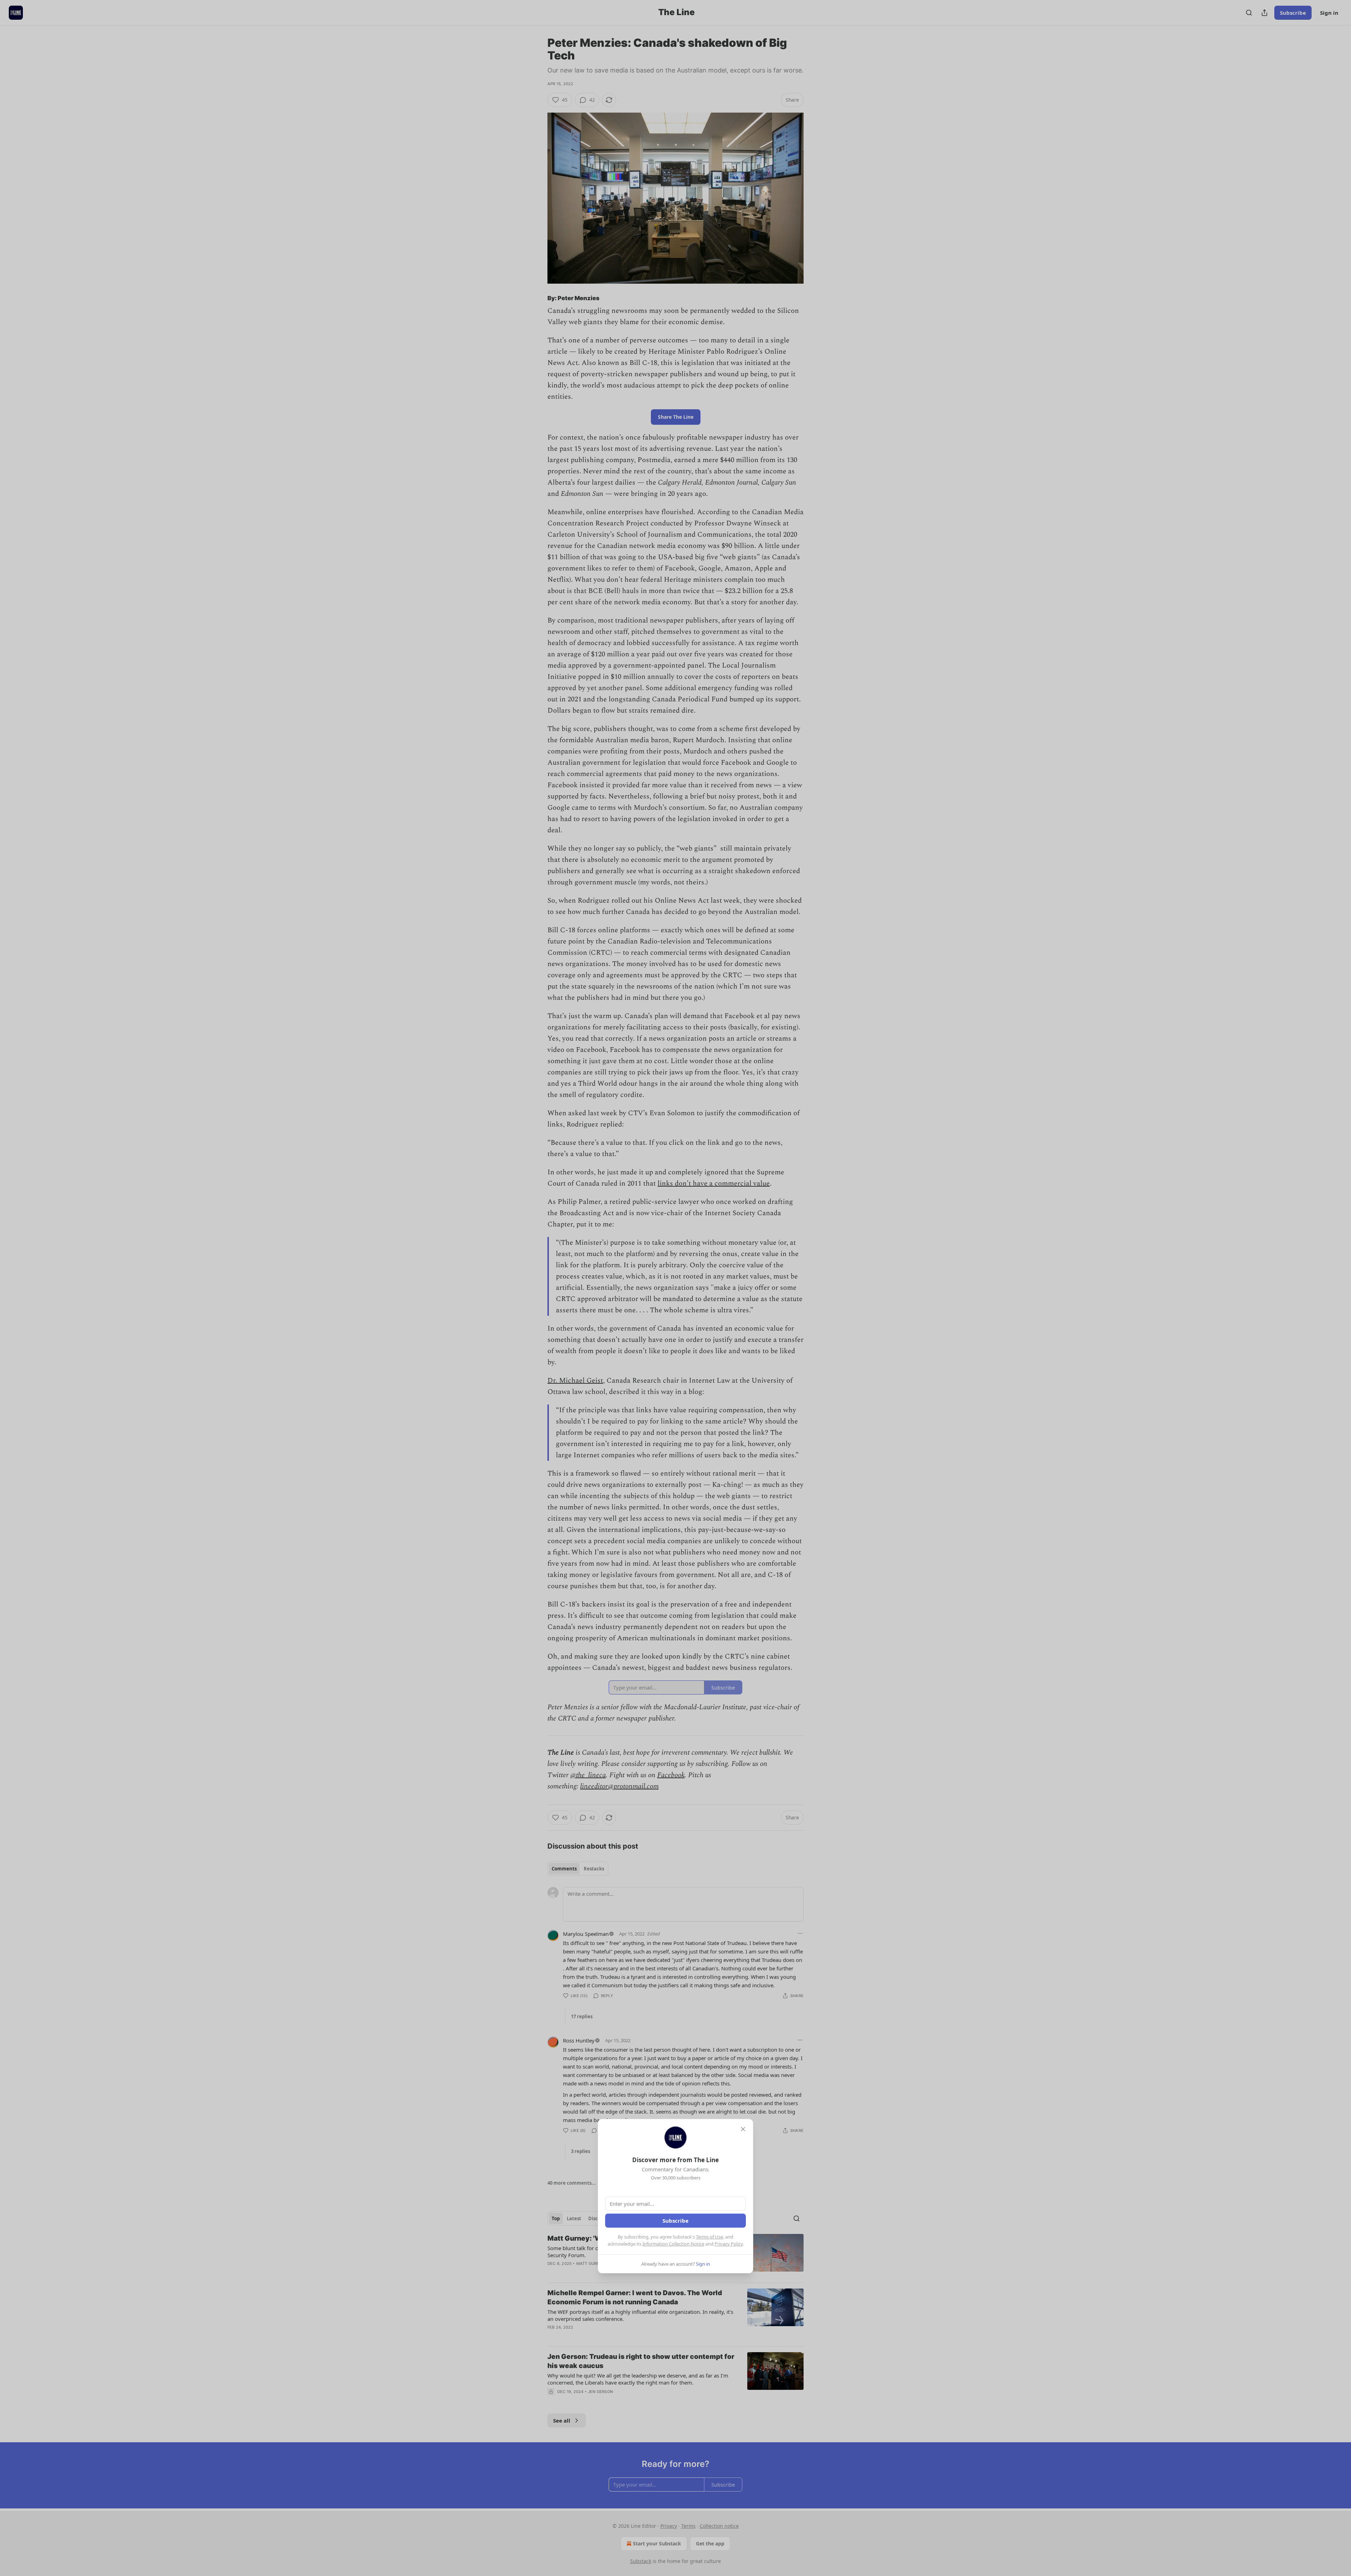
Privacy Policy (729, 2244)
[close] (743, 2129)
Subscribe (675, 2221)
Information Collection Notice (673, 2244)
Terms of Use (709, 2237)
